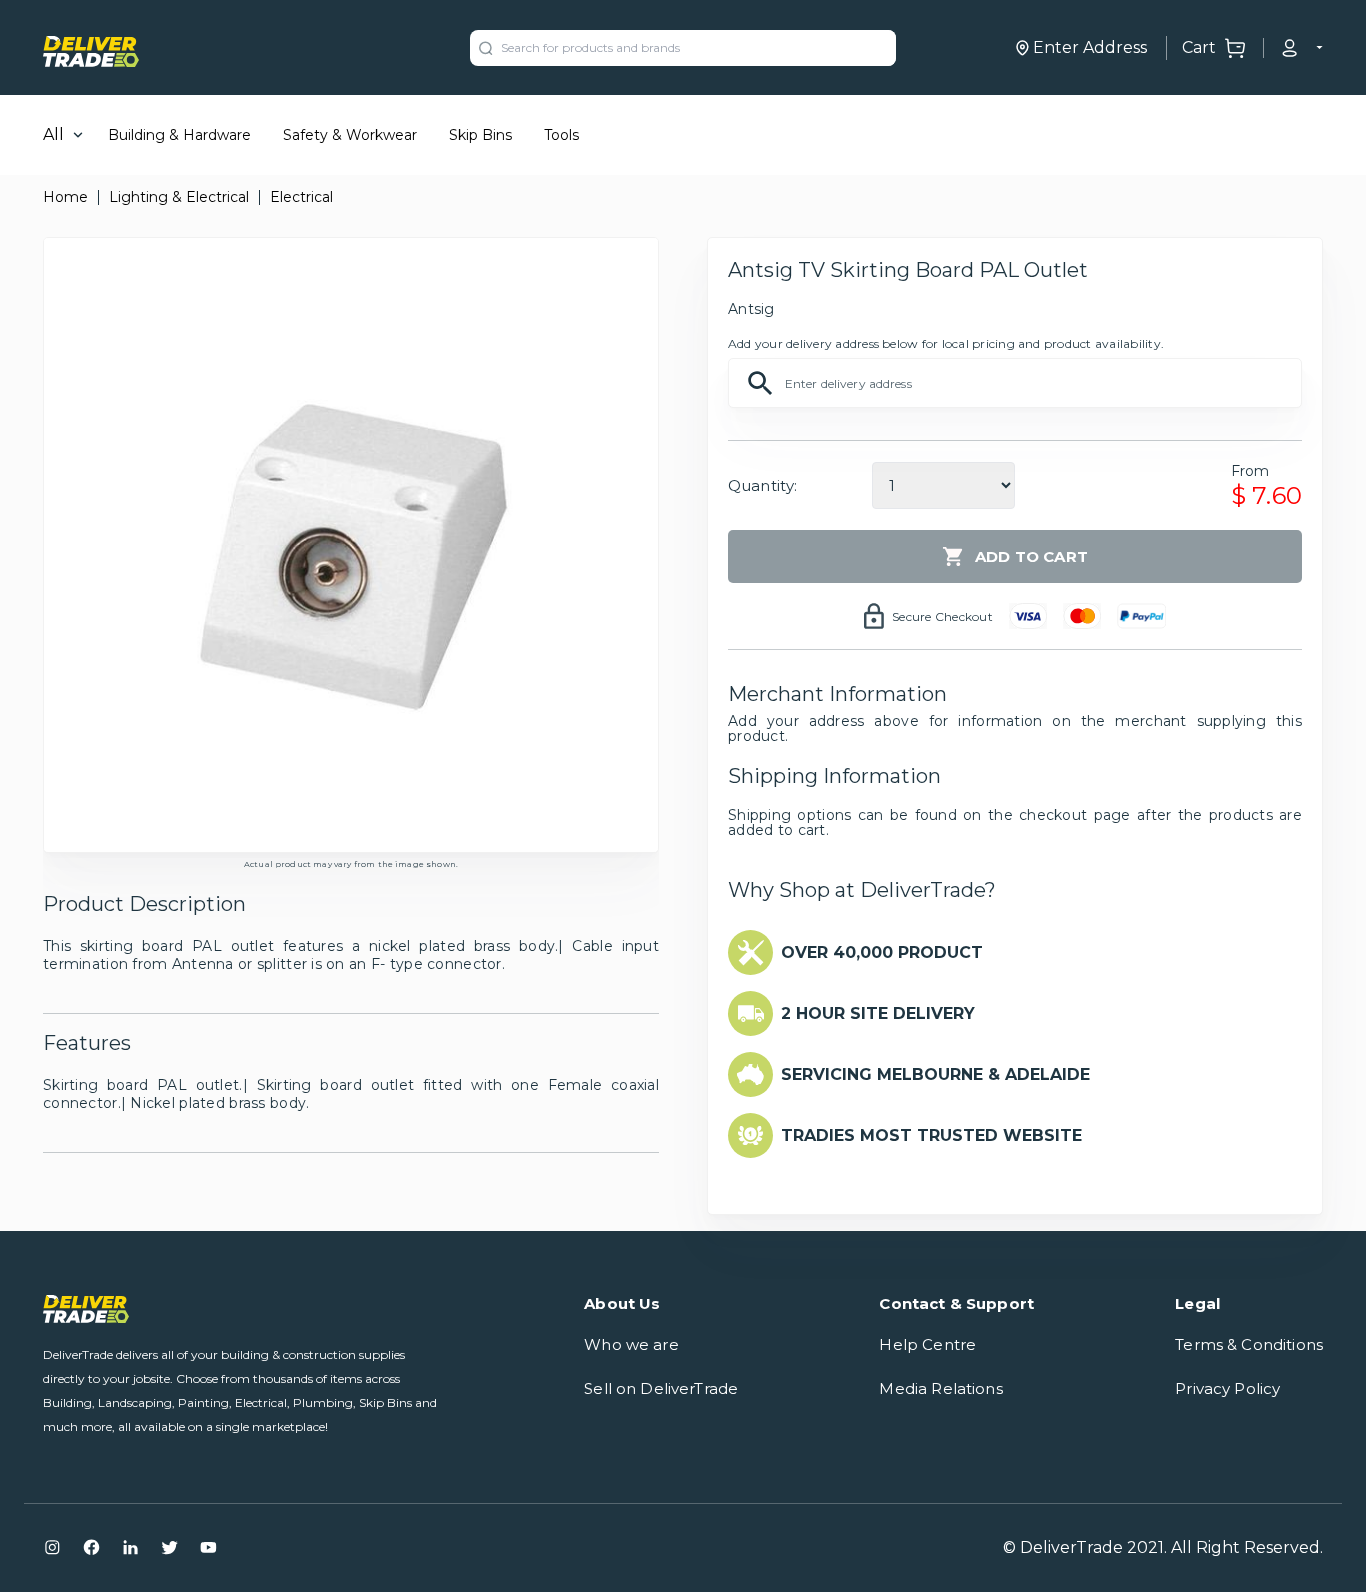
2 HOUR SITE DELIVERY (878, 1013)
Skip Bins (480, 135)
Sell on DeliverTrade (661, 1388)
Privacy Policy (1227, 1388)
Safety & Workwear (350, 135)
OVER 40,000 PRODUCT (882, 952)
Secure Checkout (942, 616)
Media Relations (940, 1388)
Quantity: (762, 485)
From (1250, 471)
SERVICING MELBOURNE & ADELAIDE (935, 1074)
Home (65, 197)
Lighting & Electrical (179, 197)
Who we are (631, 1344)
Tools (561, 135)
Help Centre (927, 1344)
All (53, 134)
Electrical (301, 197)
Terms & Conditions (1249, 1344)
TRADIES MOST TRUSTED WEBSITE (931, 1135)
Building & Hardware (179, 135)
